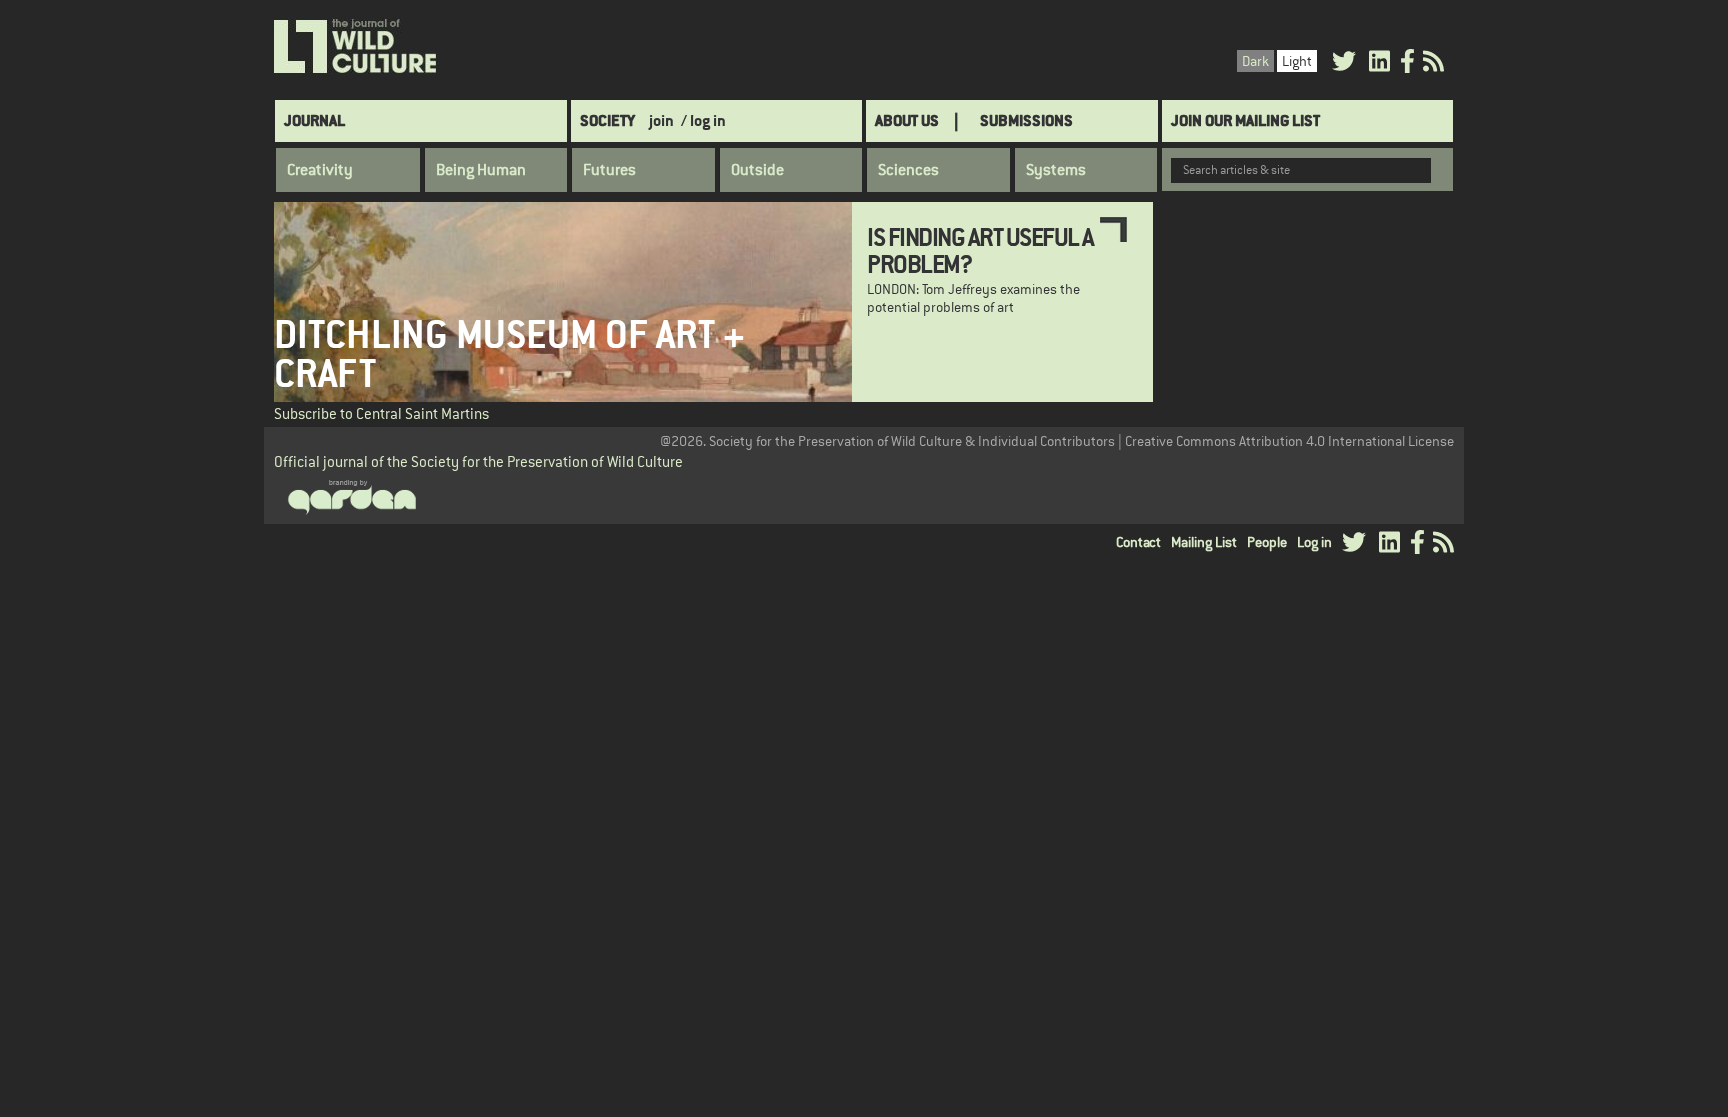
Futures (609, 170)
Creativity (320, 170)
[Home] (356, 47)
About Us (907, 120)
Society (607, 120)
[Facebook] (1407, 64)
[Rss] (1433, 64)
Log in (1314, 542)
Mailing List (1204, 542)
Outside (757, 170)
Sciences (908, 170)
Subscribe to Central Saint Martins (381, 413)
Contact (1138, 542)
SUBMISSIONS (1026, 120)
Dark (1255, 61)
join (661, 120)
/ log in (703, 120)
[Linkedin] (1379, 64)
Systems (1056, 170)
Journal (314, 120)
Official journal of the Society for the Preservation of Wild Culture (478, 461)
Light (1297, 61)
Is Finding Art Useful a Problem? (980, 250)
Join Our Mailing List (1245, 120)
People (1267, 542)
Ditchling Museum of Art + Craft (509, 354)
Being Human (481, 170)
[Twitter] (1344, 64)
